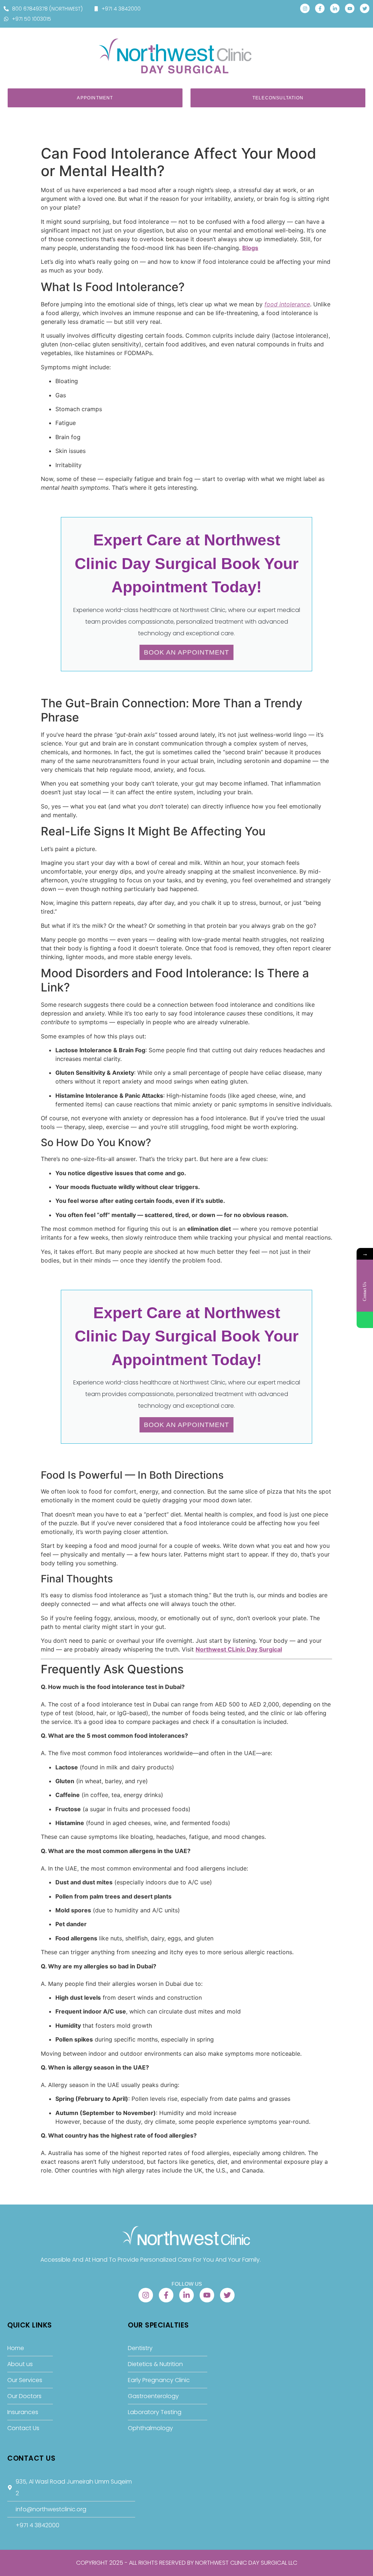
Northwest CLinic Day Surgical (239, 1649)
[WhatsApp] (365, 1320)
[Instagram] (305, 8)
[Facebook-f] (320, 8)
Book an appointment (186, 652)
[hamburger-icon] (358, 42)
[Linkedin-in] (335, 8)
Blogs (250, 248)
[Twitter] (365, 8)
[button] (45, 44)
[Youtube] (350, 8)
